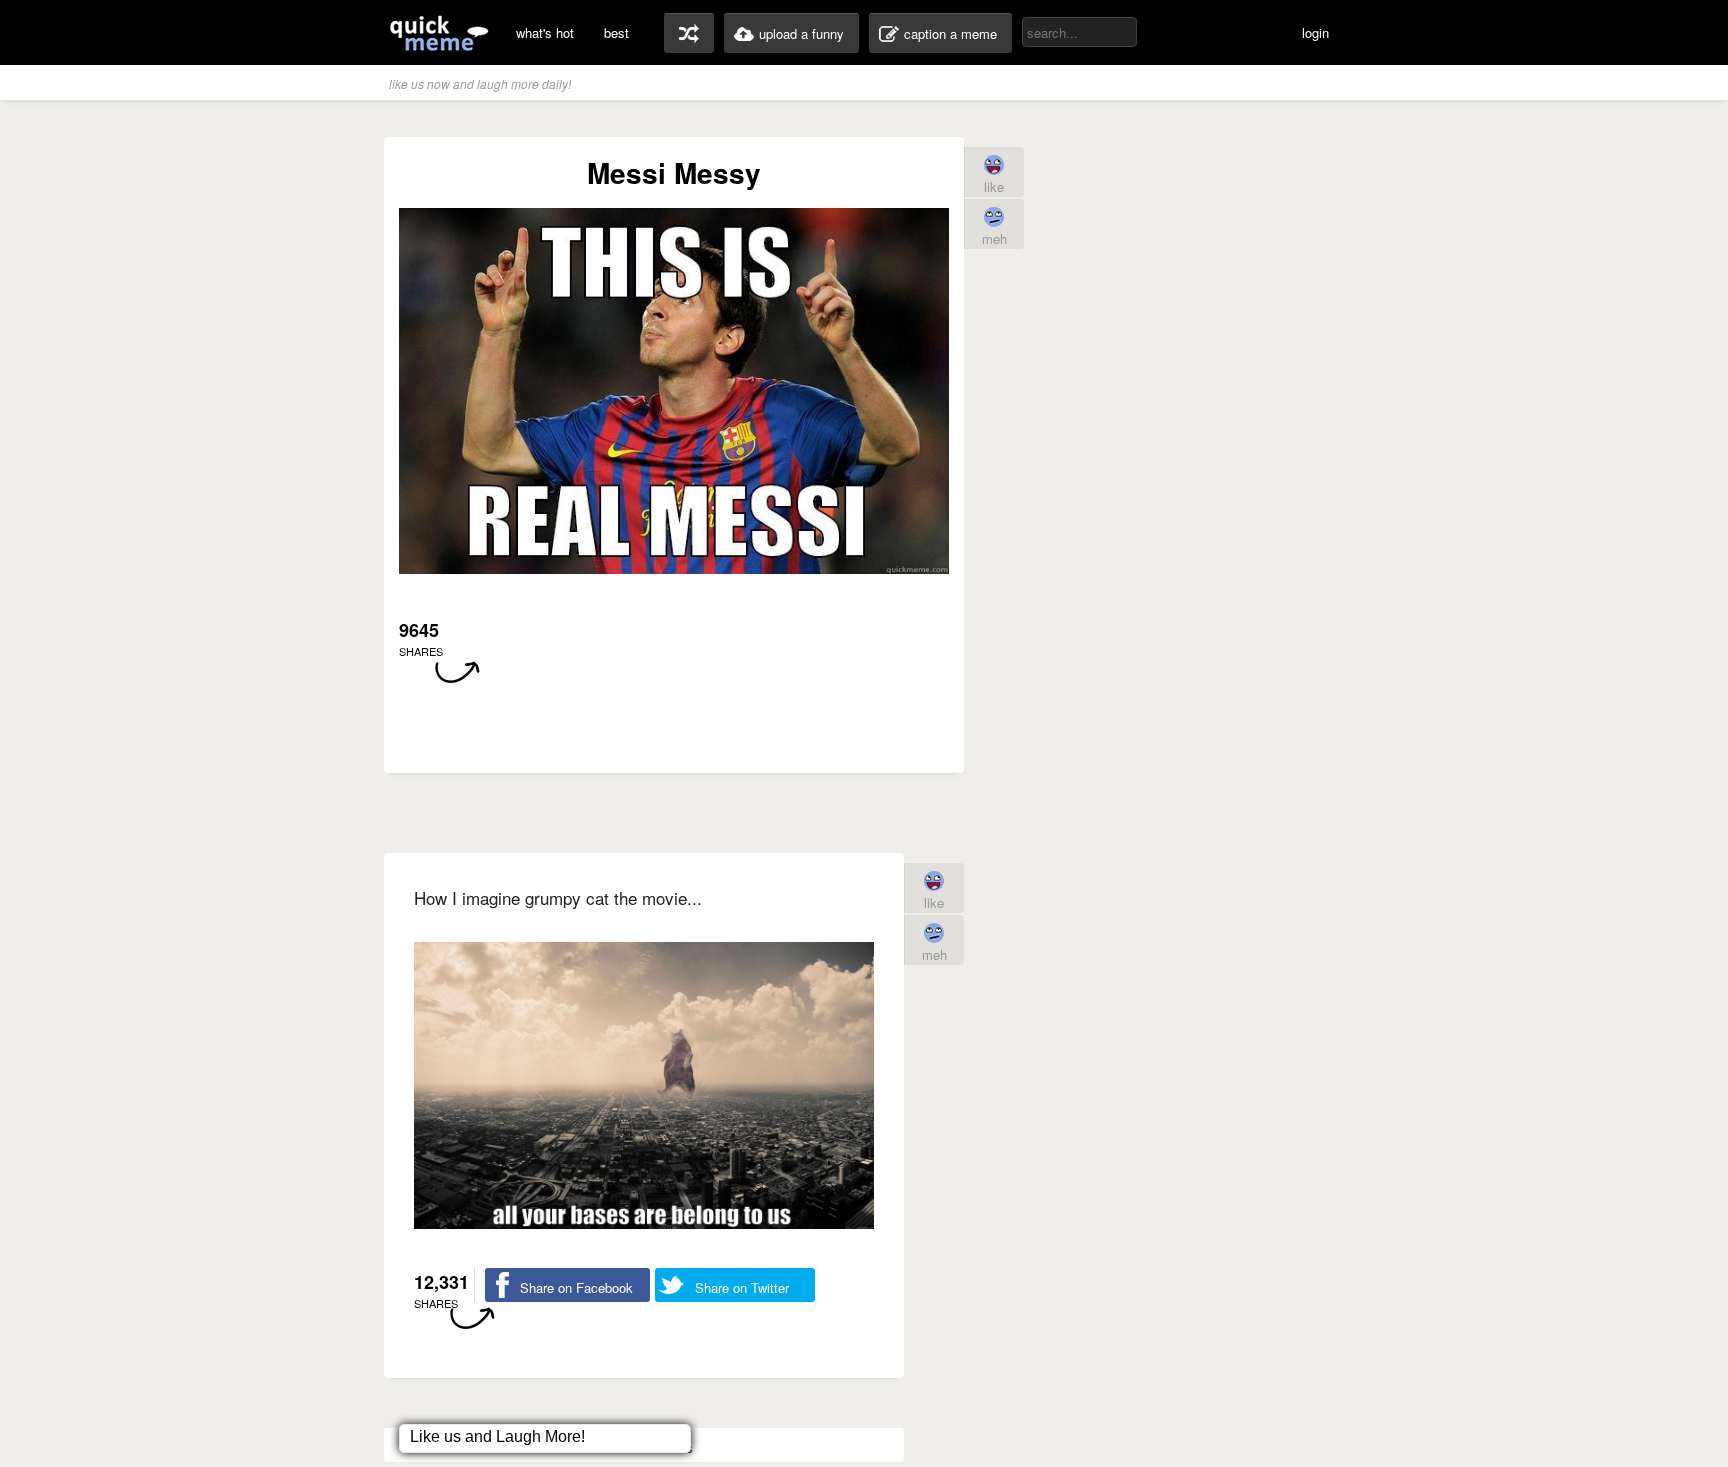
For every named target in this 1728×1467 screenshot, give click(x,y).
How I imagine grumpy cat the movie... (558, 897)
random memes (689, 33)
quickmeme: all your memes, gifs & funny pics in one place (439, 32)
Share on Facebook (576, 1287)
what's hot (545, 32)
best (616, 32)
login (1315, 32)
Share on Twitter (742, 1287)
